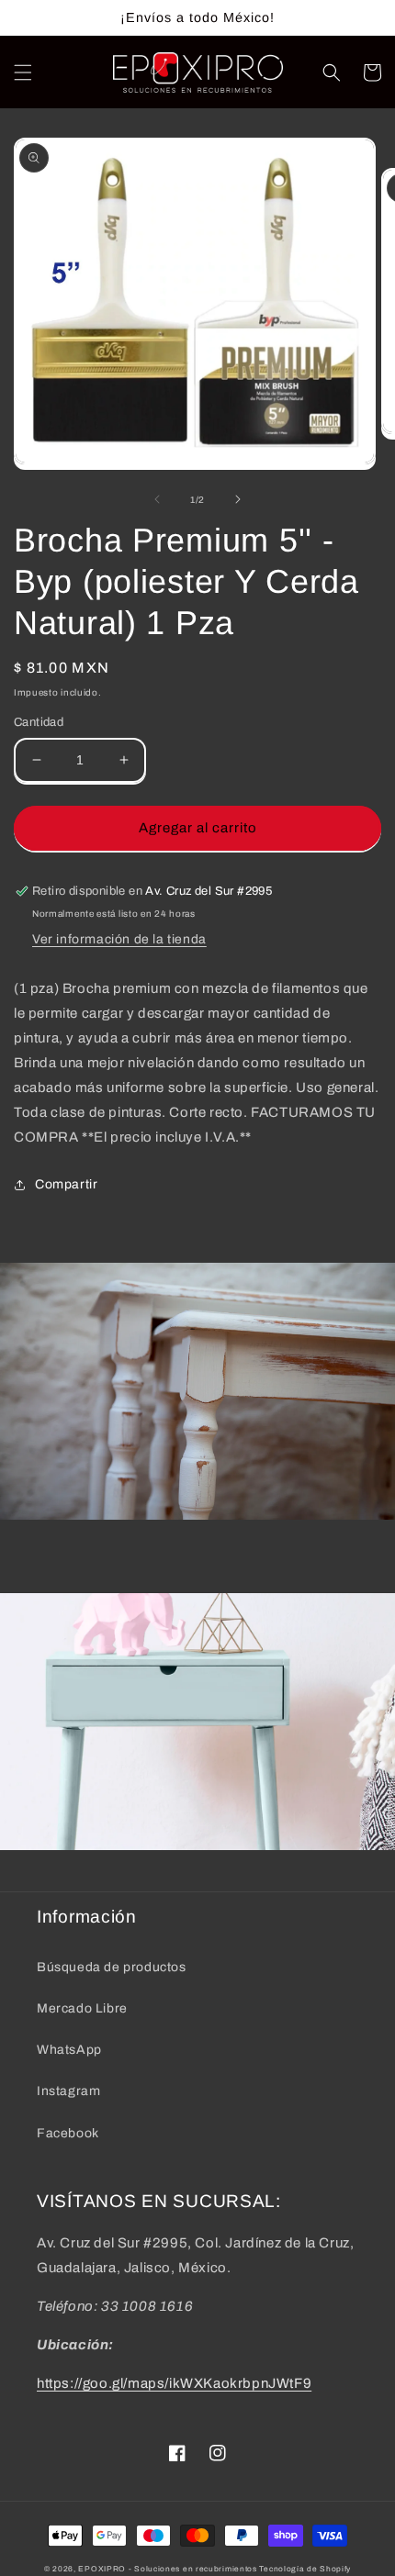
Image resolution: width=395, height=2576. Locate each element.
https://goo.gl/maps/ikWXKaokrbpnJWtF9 (174, 2383)
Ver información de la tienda (119, 939)
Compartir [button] (66, 1184)
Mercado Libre (82, 2008)
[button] (23, 72)
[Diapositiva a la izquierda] (157, 499)
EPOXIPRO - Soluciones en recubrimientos (167, 2569)
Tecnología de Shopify (305, 2569)
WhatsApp (69, 2050)
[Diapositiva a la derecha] (238, 499)
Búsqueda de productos (112, 1967)
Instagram (68, 2091)
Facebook (68, 2133)
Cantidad (39, 722)
